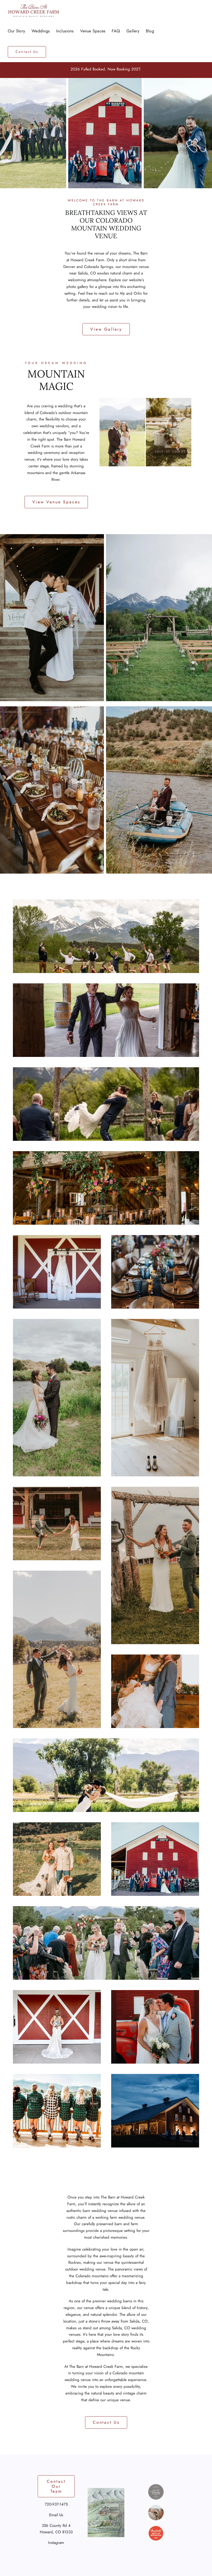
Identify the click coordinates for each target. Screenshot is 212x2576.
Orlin (138, 293)
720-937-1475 (56, 2504)
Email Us (56, 2515)
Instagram (56, 2543)
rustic (71, 2217)
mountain (136, 2373)
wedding (65, 406)
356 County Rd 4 (56, 2526)
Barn (67, 439)
